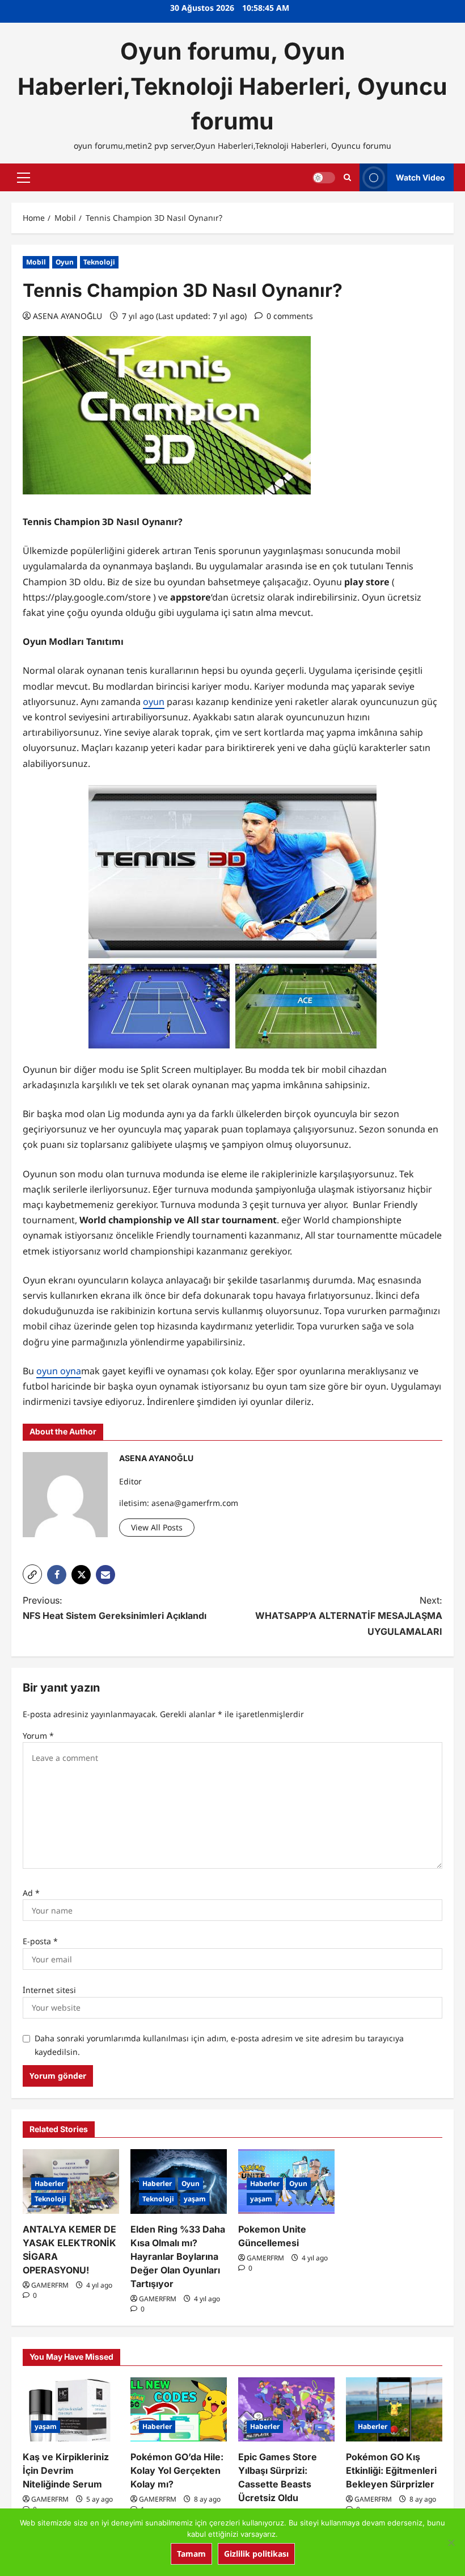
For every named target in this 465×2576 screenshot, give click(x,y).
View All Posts (157, 1527)
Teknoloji (99, 262)
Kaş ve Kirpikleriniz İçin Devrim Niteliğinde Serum (66, 2470)
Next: (349, 1616)
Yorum (38, 1736)
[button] (24, 178)
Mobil (36, 262)
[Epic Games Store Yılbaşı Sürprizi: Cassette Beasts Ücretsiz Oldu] (286, 2409)
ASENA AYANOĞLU (67, 316)
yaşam (195, 2199)
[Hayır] (451, 2543)
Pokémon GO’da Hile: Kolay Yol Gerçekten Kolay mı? (177, 2470)
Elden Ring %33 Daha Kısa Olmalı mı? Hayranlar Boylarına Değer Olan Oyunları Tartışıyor (178, 2256)
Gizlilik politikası (256, 2554)
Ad (31, 1893)
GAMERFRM (50, 2285)
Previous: (115, 1608)
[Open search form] (347, 177)
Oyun (65, 262)
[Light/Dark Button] (324, 178)
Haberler (49, 2183)
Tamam (191, 2554)
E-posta (40, 1941)
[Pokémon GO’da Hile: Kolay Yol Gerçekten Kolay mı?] (179, 2409)
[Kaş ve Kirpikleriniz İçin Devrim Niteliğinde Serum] (71, 2409)
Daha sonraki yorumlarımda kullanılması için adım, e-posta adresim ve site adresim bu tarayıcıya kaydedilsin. (219, 2045)
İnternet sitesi (49, 1990)
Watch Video (420, 177)
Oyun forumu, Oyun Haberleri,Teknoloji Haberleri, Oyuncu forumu (232, 86)
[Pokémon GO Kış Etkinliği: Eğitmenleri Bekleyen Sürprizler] (394, 2409)
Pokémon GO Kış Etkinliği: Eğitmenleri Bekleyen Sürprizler (391, 2470)
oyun (154, 702)
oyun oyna (59, 1371)
